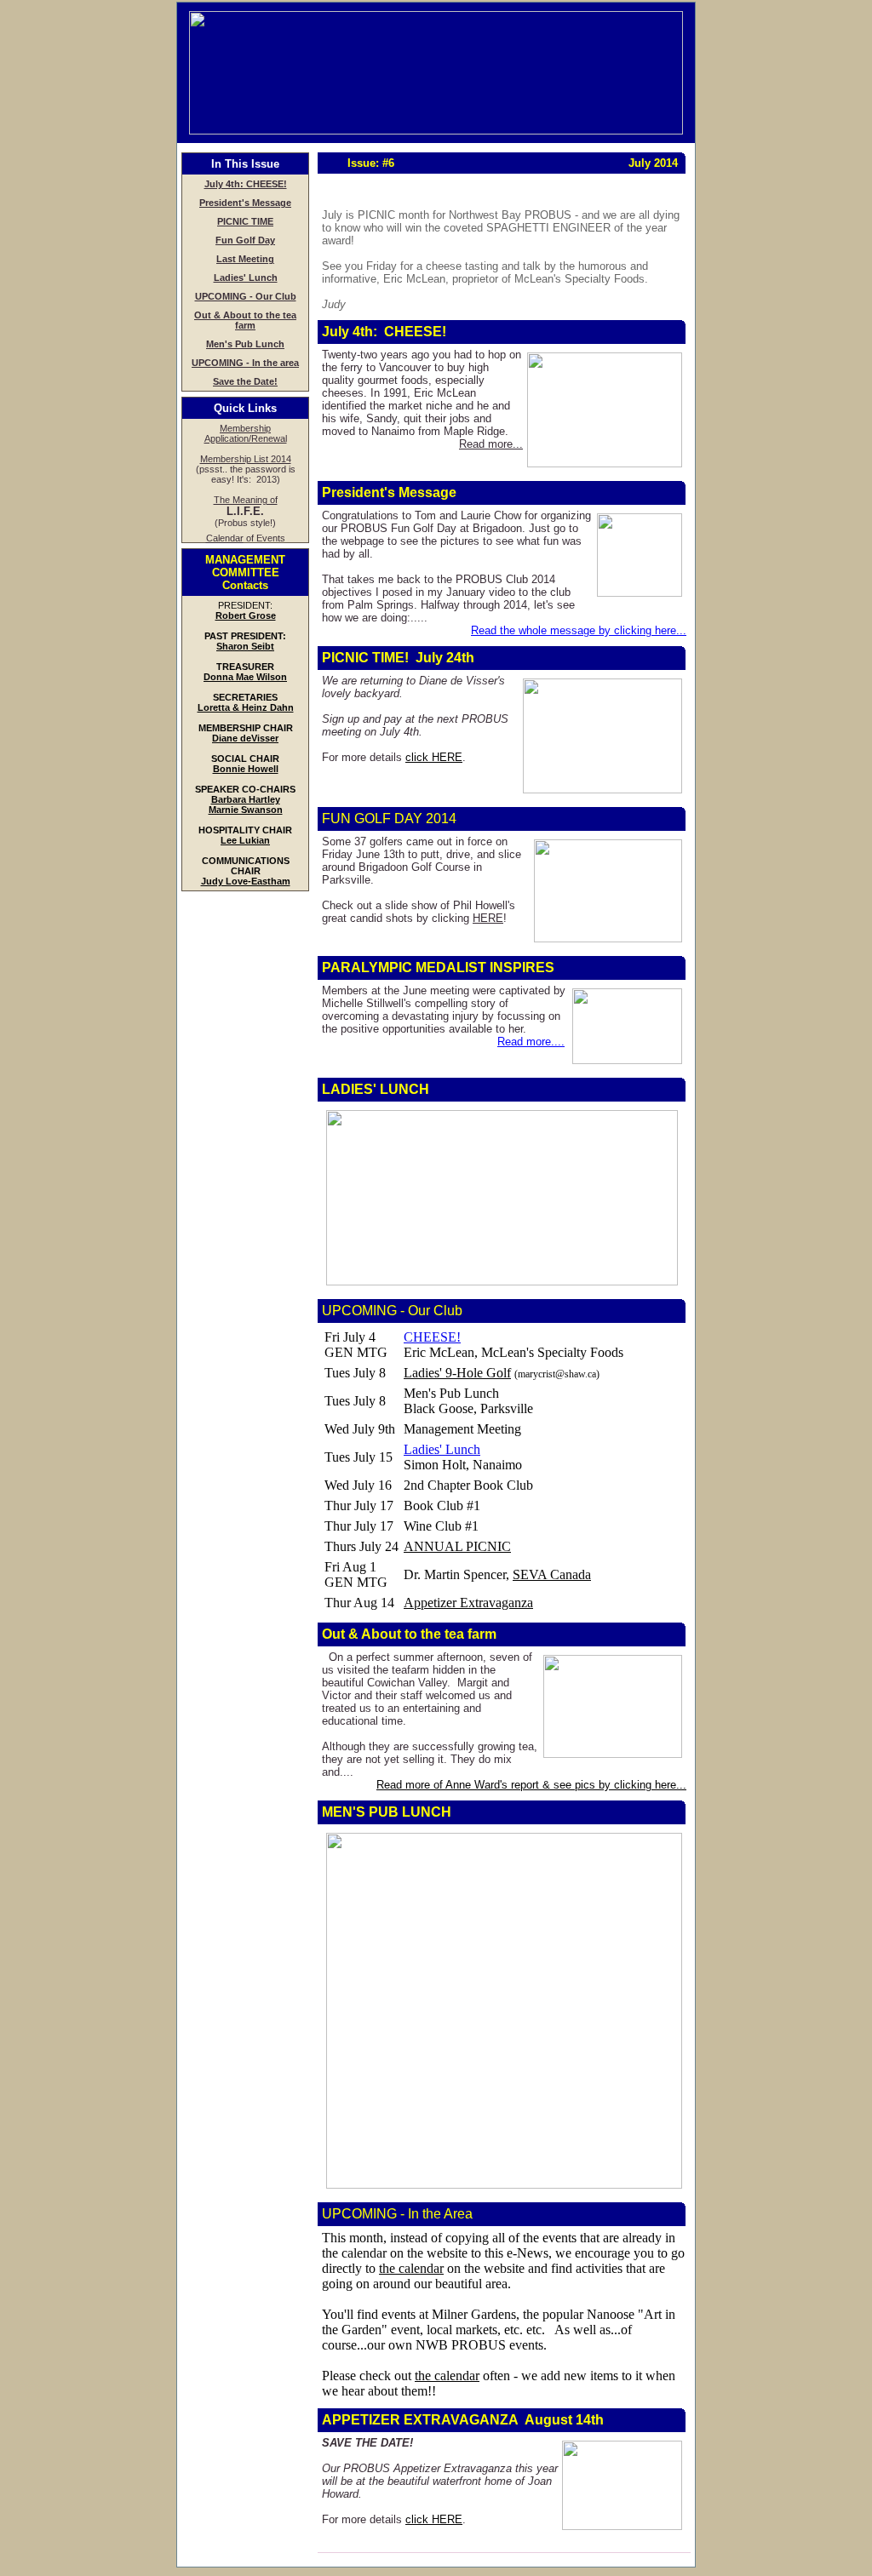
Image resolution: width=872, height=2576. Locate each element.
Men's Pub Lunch (245, 344)
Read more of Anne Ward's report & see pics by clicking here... (531, 1785)
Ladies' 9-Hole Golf (457, 1373)
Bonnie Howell (246, 769)
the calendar (411, 2268)
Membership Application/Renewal (246, 433)
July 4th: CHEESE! (246, 184)
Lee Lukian (245, 840)
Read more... (491, 444)
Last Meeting (245, 259)
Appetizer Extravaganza (468, 1603)
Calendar (225, 538)
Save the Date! (245, 381)
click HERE (434, 757)
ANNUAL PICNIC (457, 1546)
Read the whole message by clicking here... (579, 630)
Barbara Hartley (246, 799)
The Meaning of (246, 500)
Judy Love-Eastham (246, 881)
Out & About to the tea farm (245, 320)
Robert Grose (246, 615)
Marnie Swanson (246, 810)
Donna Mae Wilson (245, 677)
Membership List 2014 (246, 459)
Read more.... (531, 1042)
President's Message (245, 203)
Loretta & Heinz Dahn (246, 707)
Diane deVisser (245, 738)
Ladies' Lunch (246, 278)
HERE (488, 918)
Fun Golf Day (245, 240)
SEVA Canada (552, 1574)
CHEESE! (432, 1337)
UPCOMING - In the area (245, 363)
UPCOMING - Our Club (246, 296)
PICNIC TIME (245, 221)
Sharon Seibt (245, 646)
